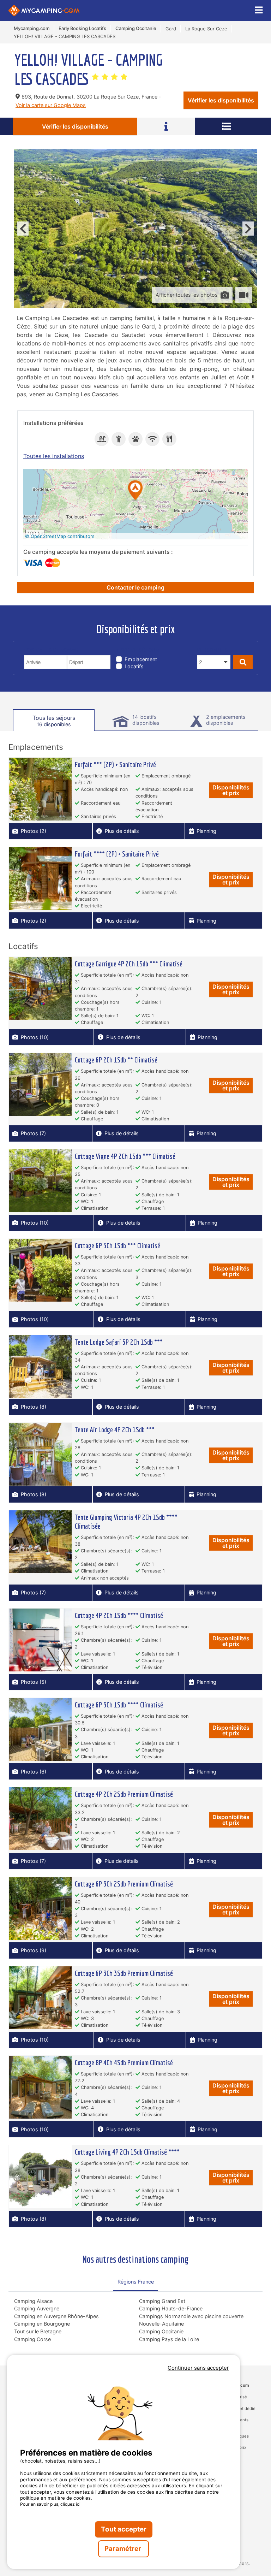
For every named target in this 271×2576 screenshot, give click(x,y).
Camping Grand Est (162, 2301)
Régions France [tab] (136, 2282)
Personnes (212, 650)
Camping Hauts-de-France (171, 2308)
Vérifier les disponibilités (221, 100)
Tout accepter (124, 2529)
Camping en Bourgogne (42, 2324)
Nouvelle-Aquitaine (161, 2324)
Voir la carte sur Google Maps (51, 105)
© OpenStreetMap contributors (60, 536)
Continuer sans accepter (198, 2368)
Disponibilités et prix (231, 790)
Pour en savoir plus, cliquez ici (50, 2504)
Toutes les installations (54, 456)
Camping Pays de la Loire (169, 2339)
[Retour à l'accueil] (44, 11)
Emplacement (141, 659)
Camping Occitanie (161, 2331)
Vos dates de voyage (53, 650)
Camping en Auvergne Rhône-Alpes (56, 2316)
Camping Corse (32, 2339)
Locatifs (134, 666)
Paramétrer (124, 2549)
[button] (135, 491)
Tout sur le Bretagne (38, 2331)
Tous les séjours (54, 721)
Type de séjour (137, 650)
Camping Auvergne (37, 2308)
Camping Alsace (33, 2301)
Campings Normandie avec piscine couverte (191, 2316)
